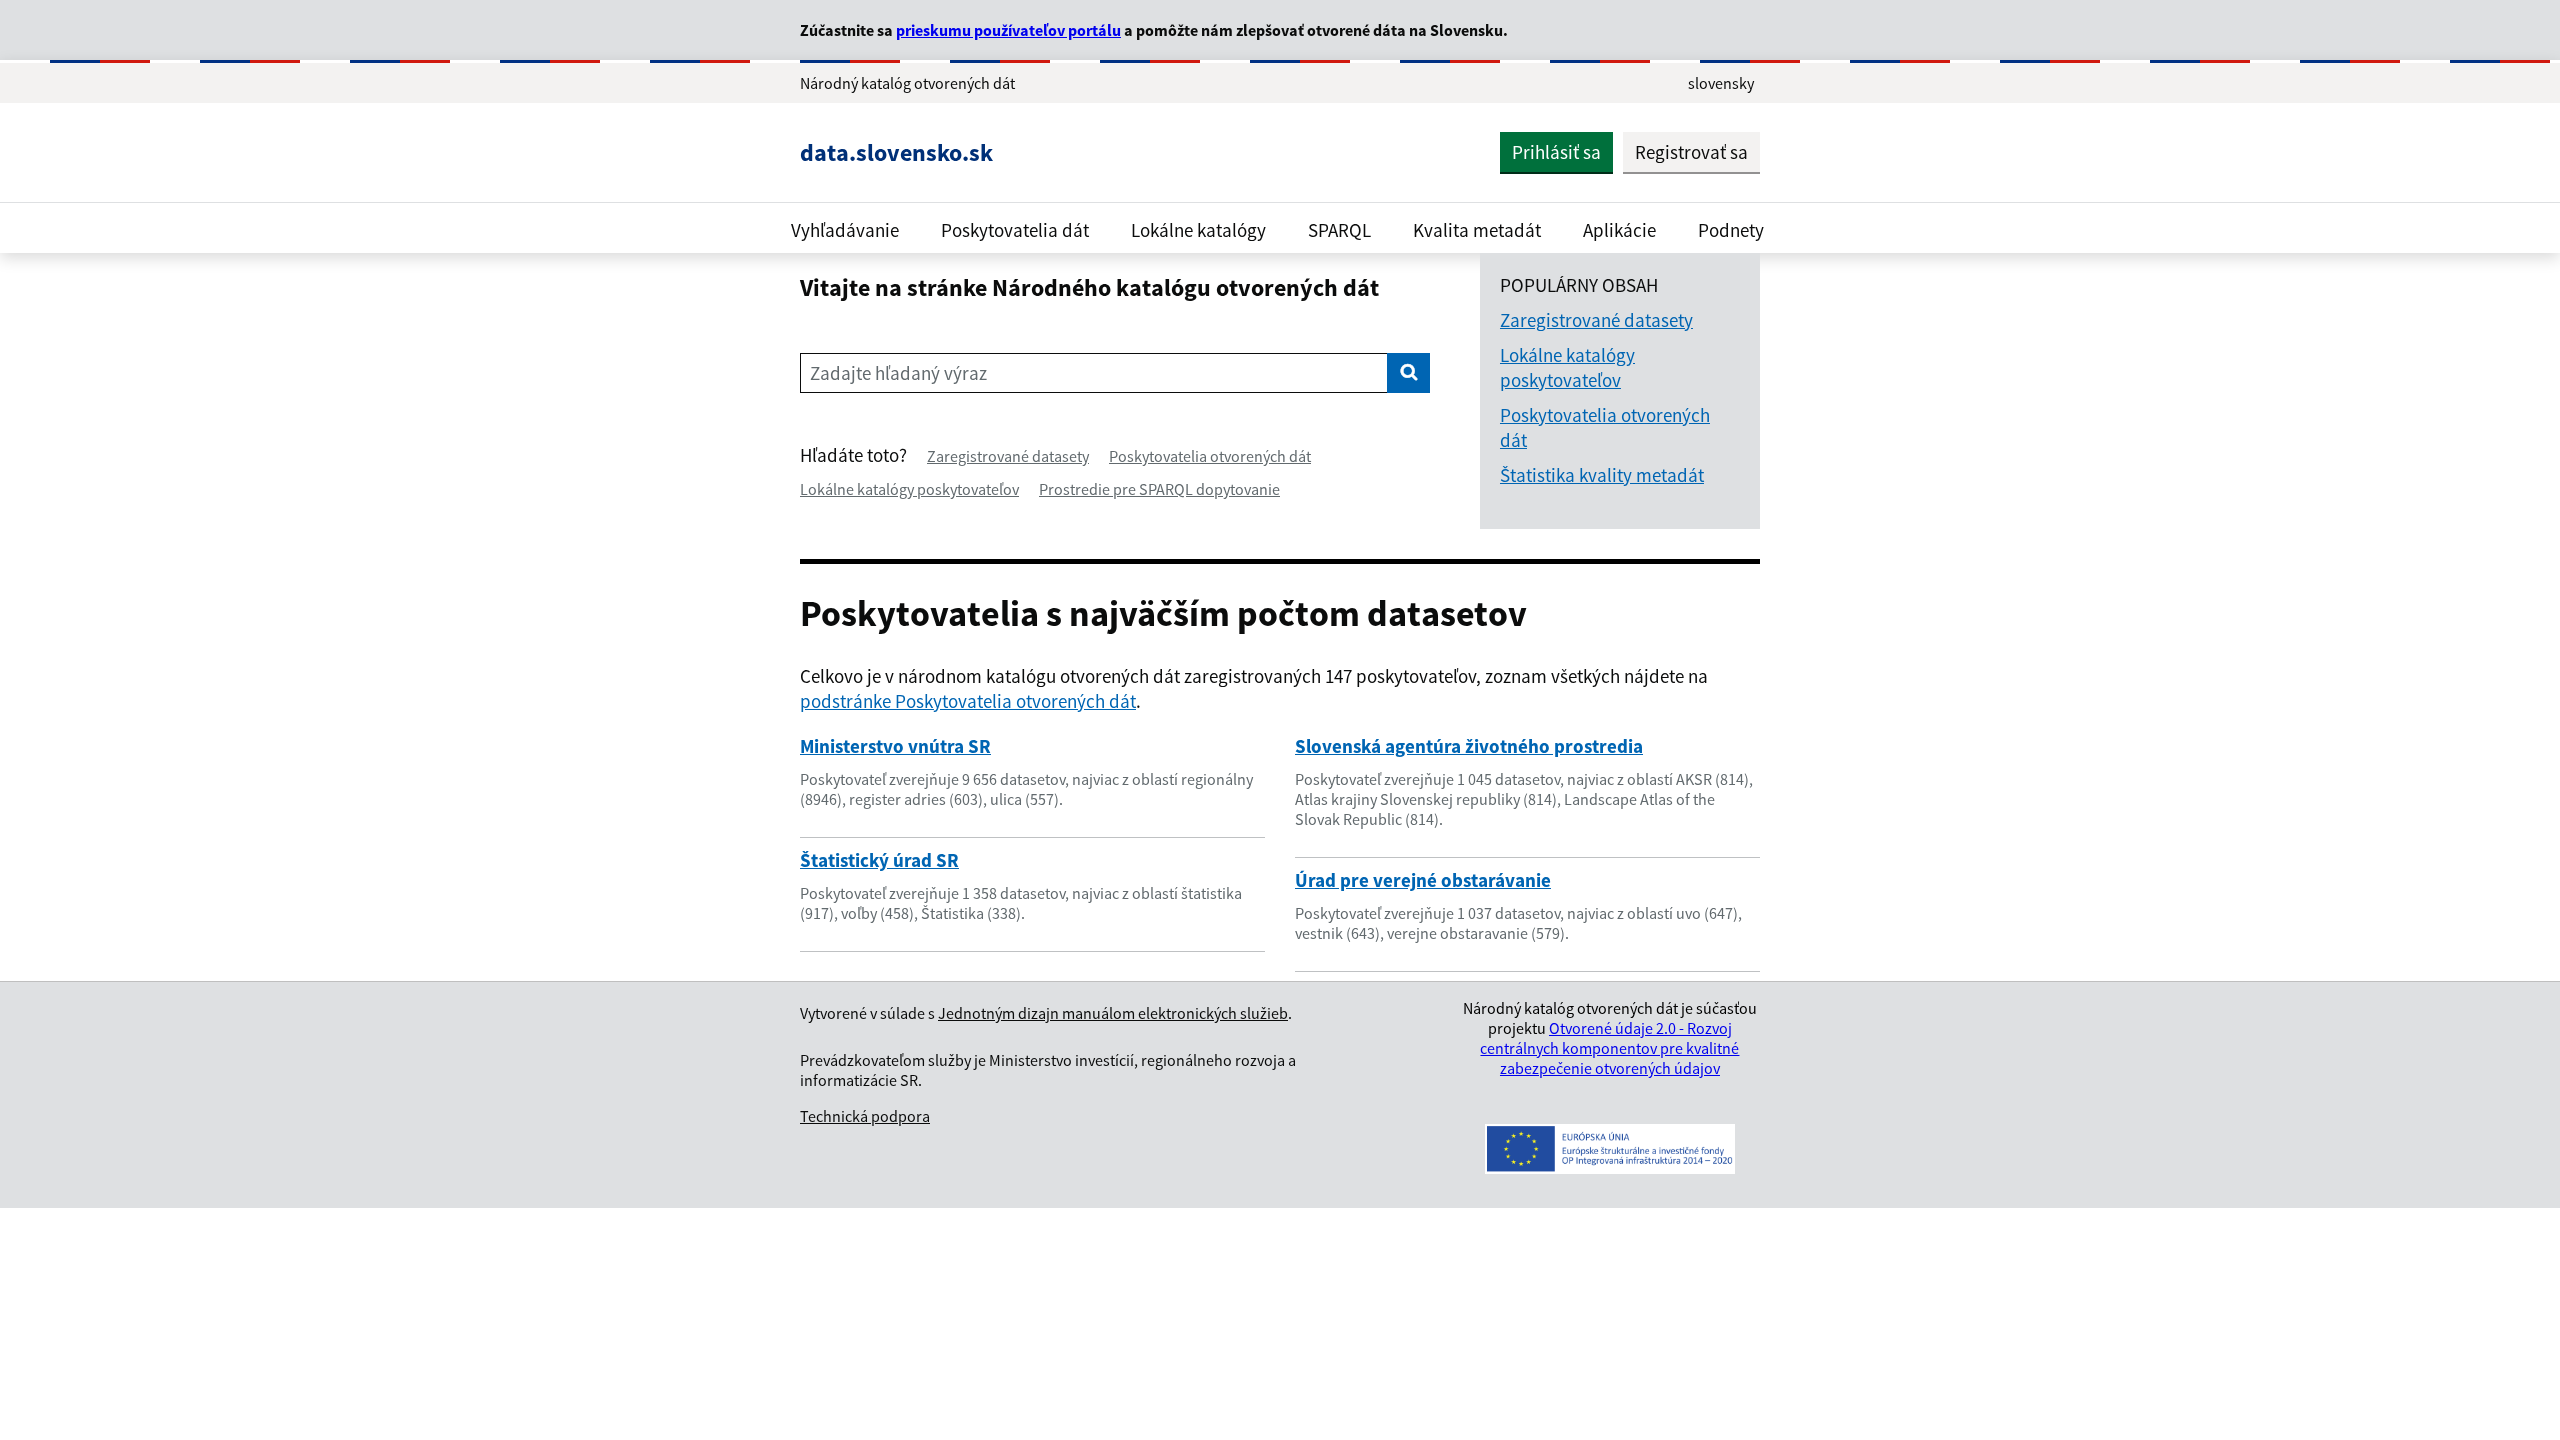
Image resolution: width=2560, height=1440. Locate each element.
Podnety (1731, 230)
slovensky (1721, 83)
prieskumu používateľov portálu (1008, 30)
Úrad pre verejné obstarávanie (1423, 880)
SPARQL (1339, 230)
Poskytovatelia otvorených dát (1210, 456)
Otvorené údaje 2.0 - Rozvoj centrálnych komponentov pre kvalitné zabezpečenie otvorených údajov (1609, 1048)
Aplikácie (1619, 230)
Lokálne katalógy (1198, 230)
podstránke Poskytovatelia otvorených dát (968, 701)
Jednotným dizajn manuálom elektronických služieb (1113, 1013)
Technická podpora (865, 1116)
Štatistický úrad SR (879, 860)
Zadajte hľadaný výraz (898, 373)
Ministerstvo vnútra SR (895, 746)
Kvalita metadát (1477, 230)
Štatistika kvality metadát (1602, 475)
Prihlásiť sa (1556, 152)
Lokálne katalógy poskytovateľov (909, 489)
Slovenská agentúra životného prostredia (1469, 746)
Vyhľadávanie (845, 230)
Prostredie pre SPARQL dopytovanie (1159, 489)
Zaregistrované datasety (1008, 456)
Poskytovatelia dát (1015, 230)
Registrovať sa (1691, 152)
